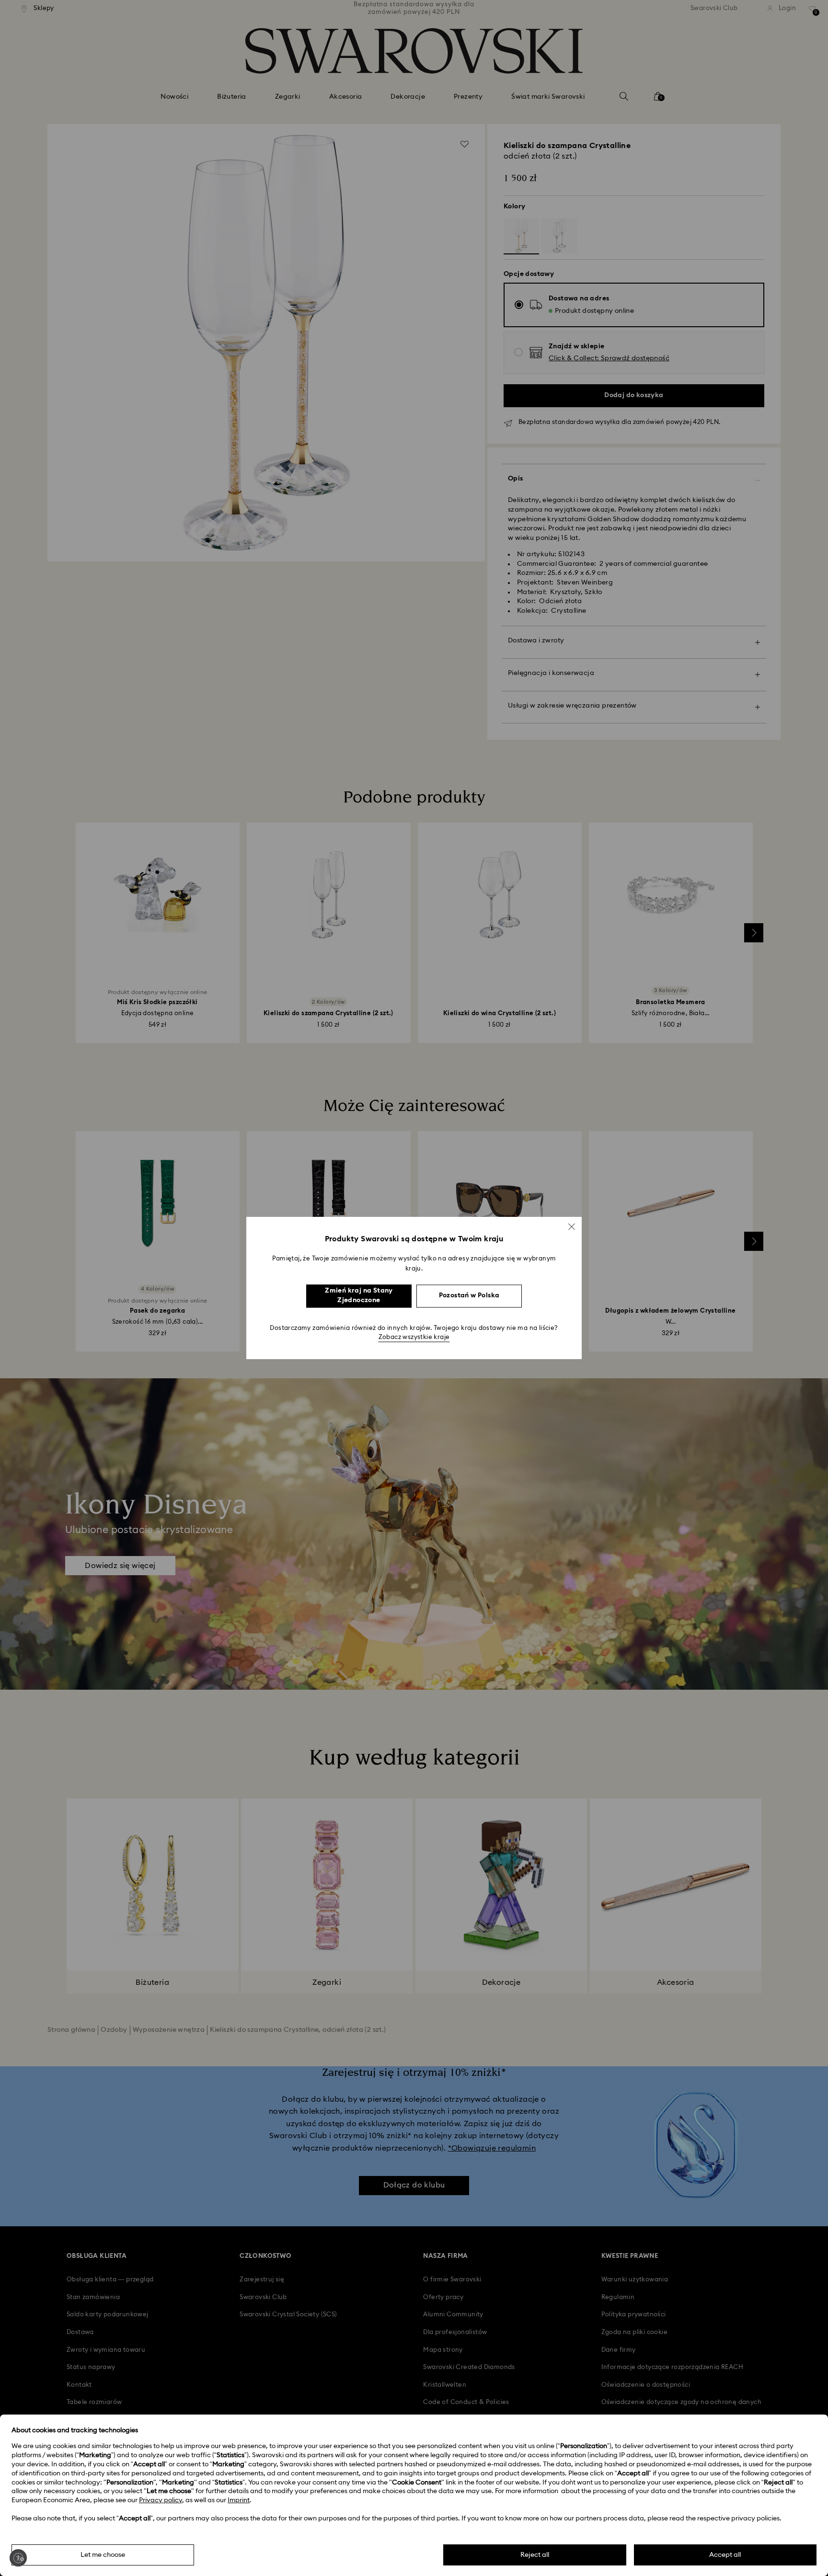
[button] (572, 1226)
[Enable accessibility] (18, 2558)
